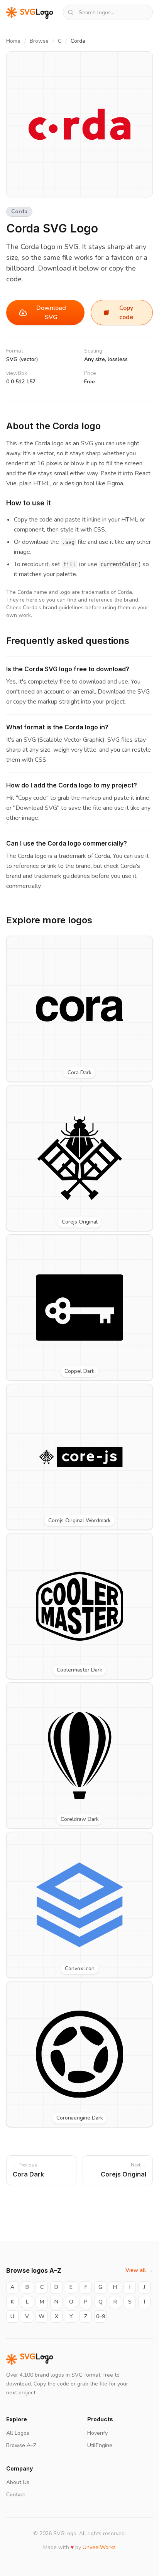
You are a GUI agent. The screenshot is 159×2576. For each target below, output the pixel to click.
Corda (19, 211)
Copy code (126, 313)
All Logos (18, 2433)
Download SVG (51, 313)
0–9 (101, 2316)
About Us (18, 2482)
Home (13, 41)
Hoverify (97, 2433)
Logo (37, 2359)
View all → (139, 2270)
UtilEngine (100, 2445)
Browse (39, 41)
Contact (16, 2495)
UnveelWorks (99, 2547)
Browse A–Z (21, 2445)
